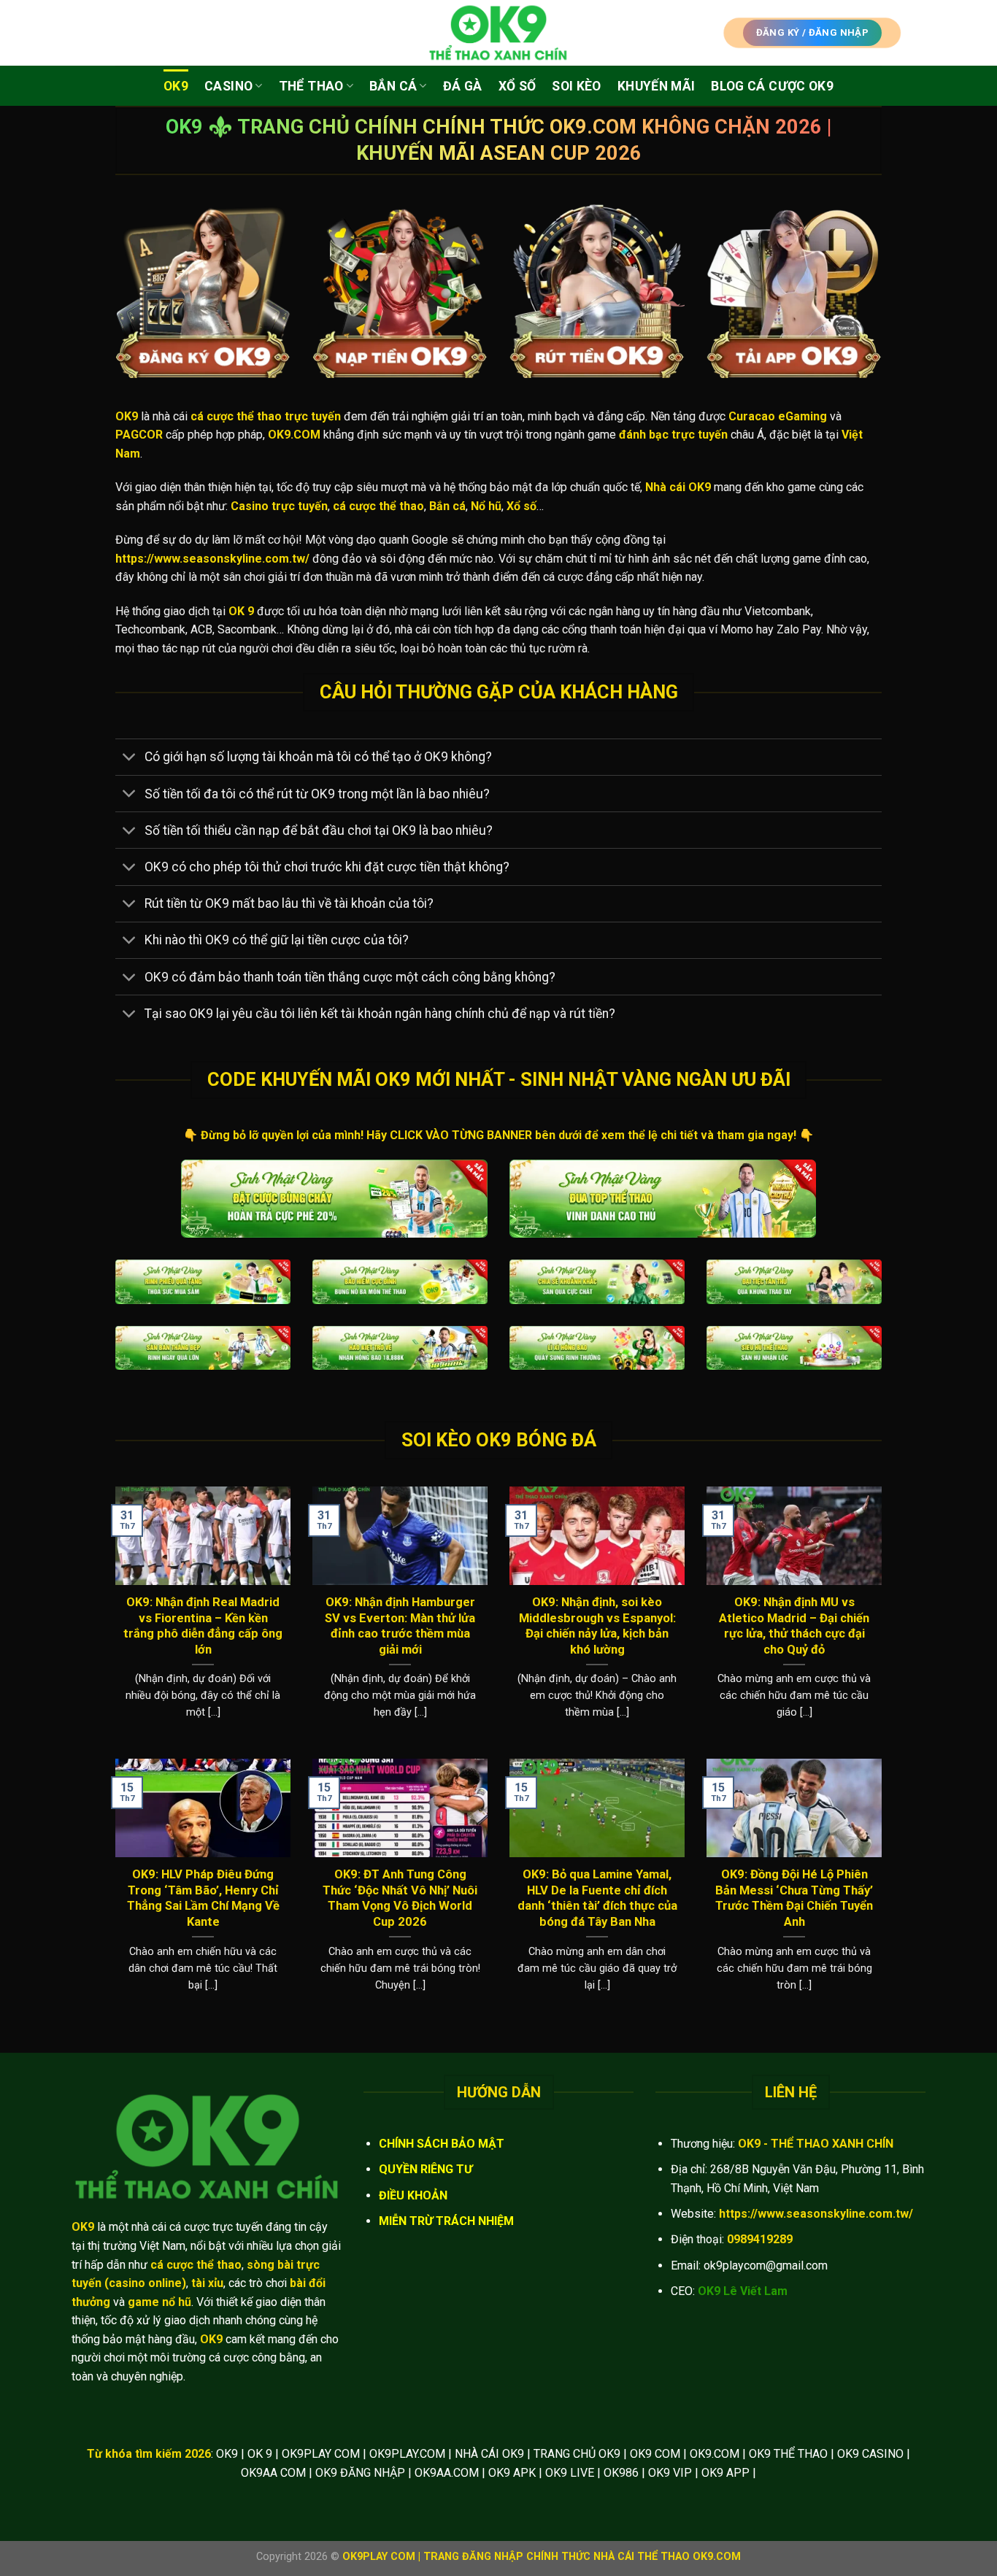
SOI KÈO (576, 86)
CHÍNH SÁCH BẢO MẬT (442, 2144)
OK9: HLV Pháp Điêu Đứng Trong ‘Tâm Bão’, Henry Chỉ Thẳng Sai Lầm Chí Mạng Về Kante (203, 1898)
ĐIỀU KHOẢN (413, 2195)
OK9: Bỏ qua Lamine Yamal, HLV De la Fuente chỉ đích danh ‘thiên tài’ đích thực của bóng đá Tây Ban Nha (597, 1898)
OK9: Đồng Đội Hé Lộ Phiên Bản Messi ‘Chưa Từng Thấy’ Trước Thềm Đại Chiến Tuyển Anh (794, 1898)
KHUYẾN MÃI (657, 86)
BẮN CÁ (393, 86)
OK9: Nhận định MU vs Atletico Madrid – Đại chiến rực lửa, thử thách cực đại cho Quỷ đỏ (794, 1626)
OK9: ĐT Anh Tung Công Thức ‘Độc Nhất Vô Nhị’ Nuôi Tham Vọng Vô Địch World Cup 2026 (400, 1898)
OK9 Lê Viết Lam (743, 2291)
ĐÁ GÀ (463, 86)
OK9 (176, 86)
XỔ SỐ (517, 86)
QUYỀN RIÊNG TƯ (426, 2169)
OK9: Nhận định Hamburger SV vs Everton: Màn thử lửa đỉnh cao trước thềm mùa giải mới (400, 1626)
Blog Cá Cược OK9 (772, 86)
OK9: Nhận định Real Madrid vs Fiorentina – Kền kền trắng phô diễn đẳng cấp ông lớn (203, 1626)
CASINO (228, 86)
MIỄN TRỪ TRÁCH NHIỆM (446, 2221)
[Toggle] (130, 759)
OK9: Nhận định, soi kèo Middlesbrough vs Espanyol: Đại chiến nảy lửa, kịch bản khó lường (597, 1626)
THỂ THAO (311, 86)
